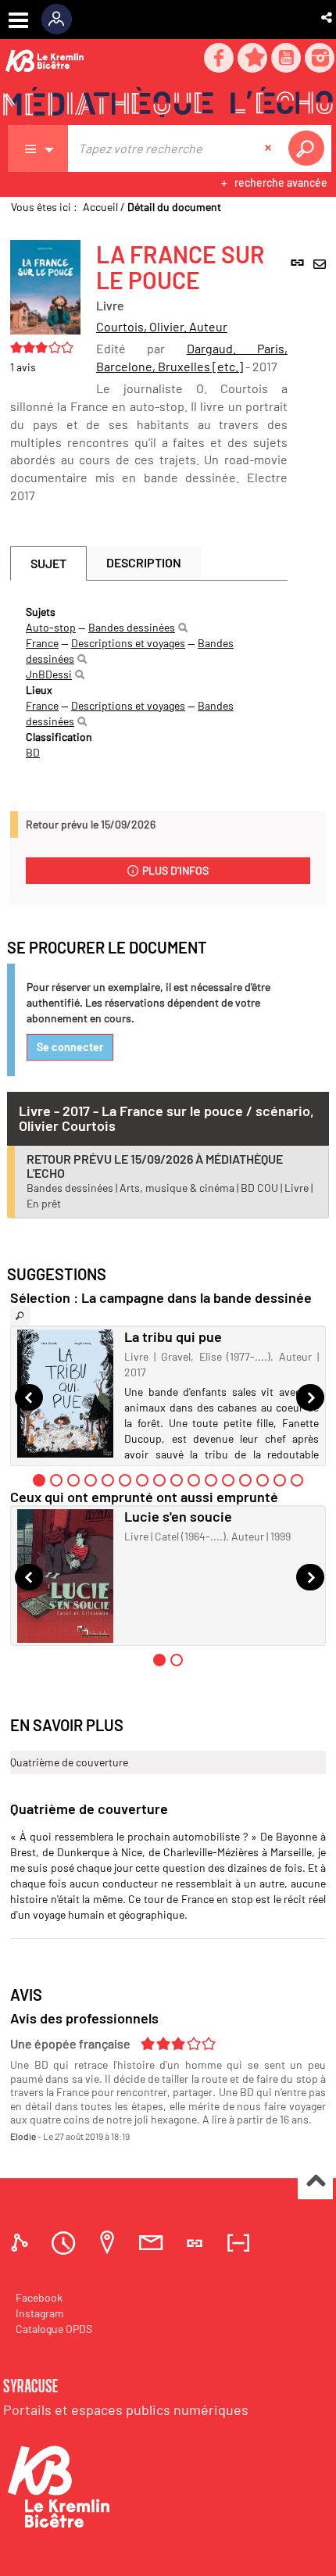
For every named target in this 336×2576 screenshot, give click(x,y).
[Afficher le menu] (18, 20)
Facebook (39, 2297)
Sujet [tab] (48, 563)
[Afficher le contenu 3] (73, 1480)
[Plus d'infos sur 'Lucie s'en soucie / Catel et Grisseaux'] (65, 1576)
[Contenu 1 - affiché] (39, 1480)
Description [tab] (144, 562)
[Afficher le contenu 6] (125, 1480)
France (42, 643)
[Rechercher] (183, 628)
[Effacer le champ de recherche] (270, 148)
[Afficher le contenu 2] (56, 1480)
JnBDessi (49, 674)
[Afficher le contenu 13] (245, 1480)
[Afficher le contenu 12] (228, 1480)
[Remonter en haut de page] (315, 2182)
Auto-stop (51, 627)
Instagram (40, 2313)
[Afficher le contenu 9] (177, 1480)
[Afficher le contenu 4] (91, 1480)
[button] (328, 17)
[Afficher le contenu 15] (280, 1480)
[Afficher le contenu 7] (142, 1480)
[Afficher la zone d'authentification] (62, 20)
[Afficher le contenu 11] (211, 1480)
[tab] (22, 2243)
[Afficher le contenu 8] (159, 1480)
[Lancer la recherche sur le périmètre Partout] (309, 148)
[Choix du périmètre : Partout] (38, 148)
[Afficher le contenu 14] (263, 1480)
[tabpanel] (149, 682)
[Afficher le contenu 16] (297, 1480)
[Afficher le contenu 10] (194, 1480)
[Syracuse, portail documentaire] (168, 102)
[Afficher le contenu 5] (108, 1480)
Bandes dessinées (132, 627)
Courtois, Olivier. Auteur (162, 326)
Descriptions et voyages (128, 643)
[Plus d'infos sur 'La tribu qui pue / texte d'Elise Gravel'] (65, 1394)
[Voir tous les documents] (20, 1316)
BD (33, 752)
